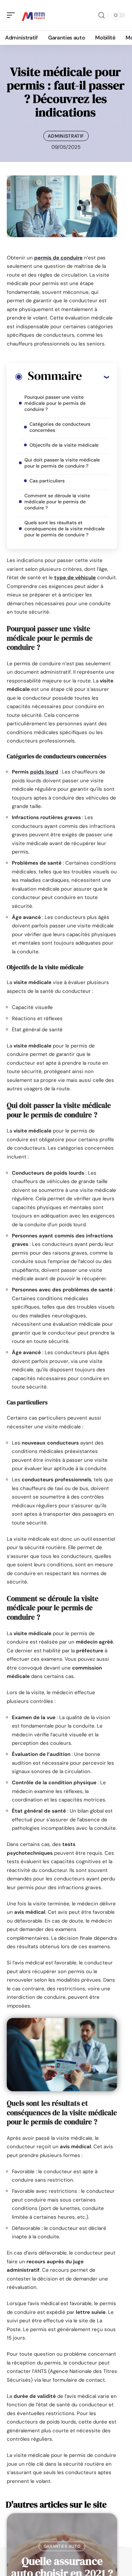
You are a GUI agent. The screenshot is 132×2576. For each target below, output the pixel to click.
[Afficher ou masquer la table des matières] (95, 377)
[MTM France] (34, 15)
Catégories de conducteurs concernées (60, 427)
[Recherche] (102, 15)
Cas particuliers (47, 481)
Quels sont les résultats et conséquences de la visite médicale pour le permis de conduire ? (64, 529)
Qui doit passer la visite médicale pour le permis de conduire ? (62, 463)
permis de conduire (58, 258)
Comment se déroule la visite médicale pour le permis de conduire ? (57, 502)
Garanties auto (62, 2546)
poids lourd (44, 772)
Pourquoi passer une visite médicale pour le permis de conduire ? (55, 403)
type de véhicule (75, 578)
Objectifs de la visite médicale (64, 445)
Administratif (66, 136)
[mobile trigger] (13, 15)
